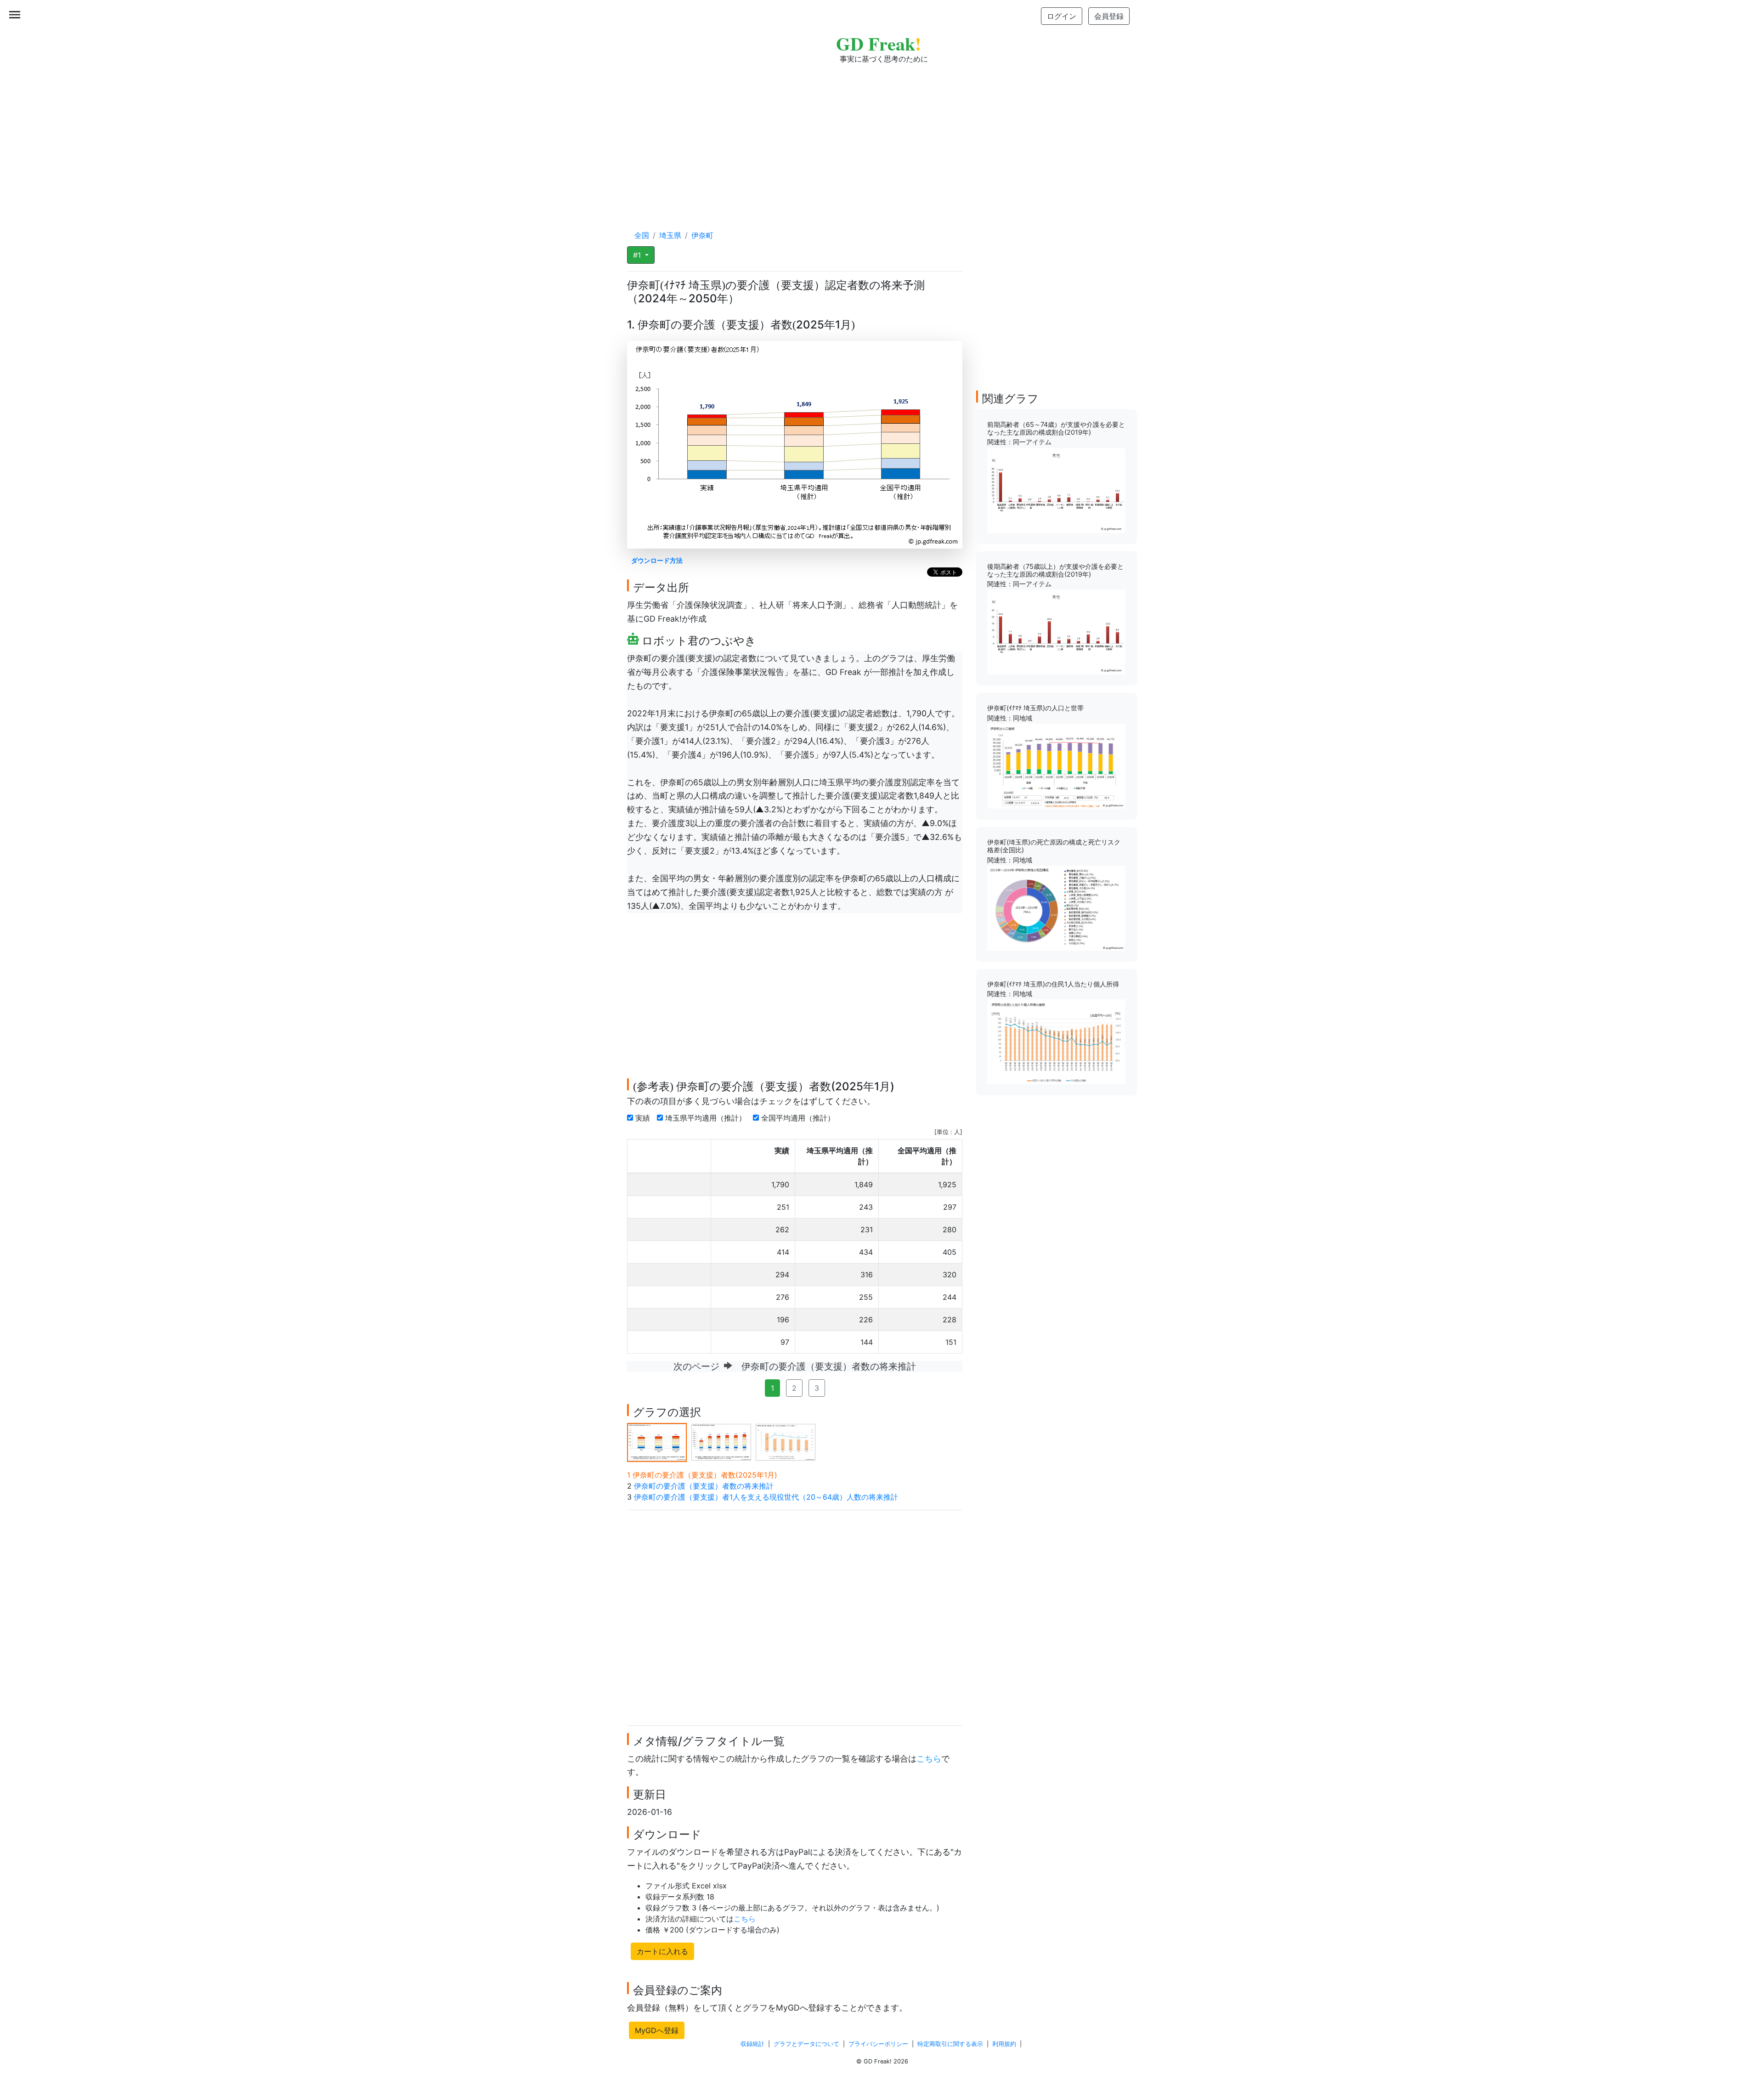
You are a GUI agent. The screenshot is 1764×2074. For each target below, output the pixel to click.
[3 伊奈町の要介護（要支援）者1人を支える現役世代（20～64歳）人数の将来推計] (786, 1442)
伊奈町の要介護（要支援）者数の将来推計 (704, 1486)
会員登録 (1109, 16)
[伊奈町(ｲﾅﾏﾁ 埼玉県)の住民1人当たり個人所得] (1056, 1041)
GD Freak (879, 43)
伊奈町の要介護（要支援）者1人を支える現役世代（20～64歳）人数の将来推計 (766, 1497)
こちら (929, 1759)
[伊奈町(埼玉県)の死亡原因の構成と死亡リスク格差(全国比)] (1056, 907)
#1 (638, 255)
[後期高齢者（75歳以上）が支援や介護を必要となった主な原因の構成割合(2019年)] (1056, 631)
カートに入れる (662, 1951)
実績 (644, 1118)
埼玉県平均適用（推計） (707, 1118)
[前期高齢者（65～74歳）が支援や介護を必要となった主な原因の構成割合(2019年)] (1056, 490)
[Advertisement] (882, 138)
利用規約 (1004, 2044)
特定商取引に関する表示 (950, 2044)
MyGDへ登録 (657, 2030)
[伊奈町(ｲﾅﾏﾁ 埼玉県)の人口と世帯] (1056, 765)
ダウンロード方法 (657, 560)
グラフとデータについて (806, 2044)
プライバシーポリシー (878, 2044)
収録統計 (752, 2044)
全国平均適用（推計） (799, 1118)
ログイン (1062, 16)
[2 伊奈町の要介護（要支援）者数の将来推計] (721, 1442)
